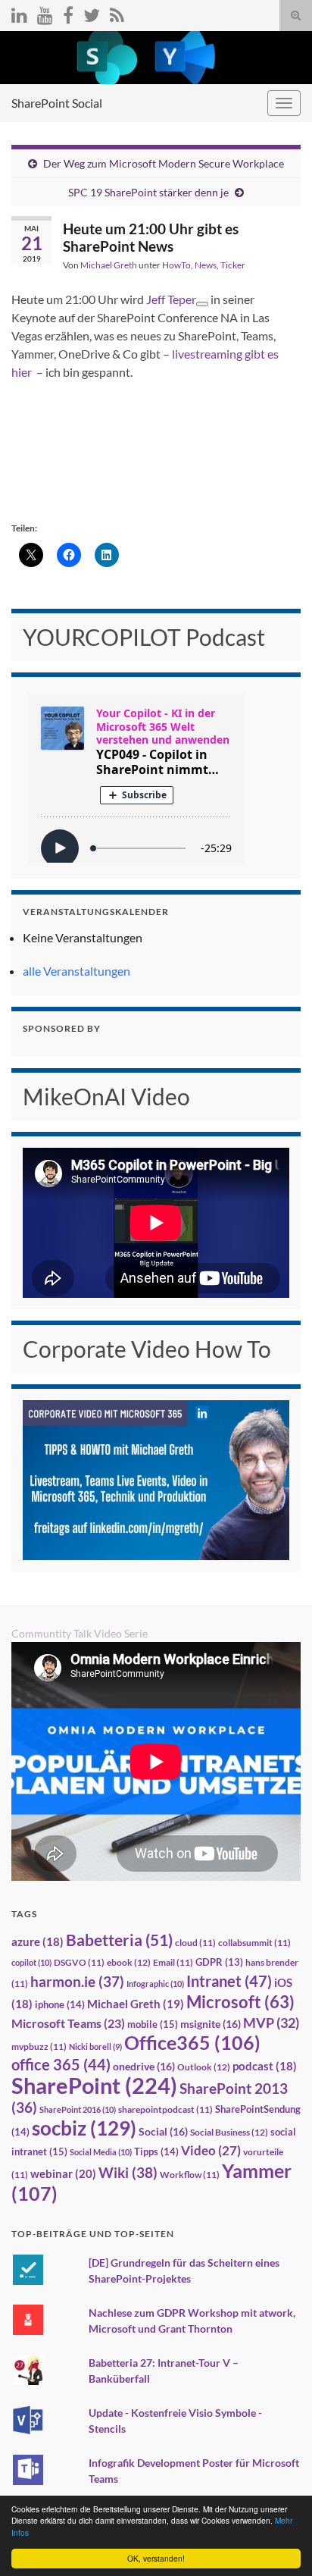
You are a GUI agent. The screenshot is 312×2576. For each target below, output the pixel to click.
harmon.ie (77, 1982)
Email (173, 1962)
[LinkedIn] (19, 13)
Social (163, 2131)
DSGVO (79, 1962)
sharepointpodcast (165, 2109)
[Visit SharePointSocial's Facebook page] (68, 13)
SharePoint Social (57, 103)
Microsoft (240, 2002)
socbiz (84, 2128)
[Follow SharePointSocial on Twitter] (92, 13)
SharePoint (94, 2085)
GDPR (219, 1962)
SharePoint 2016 (78, 2109)
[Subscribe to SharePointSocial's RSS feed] (117, 13)
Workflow (190, 2175)
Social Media (101, 2152)
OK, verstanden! (156, 2558)
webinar (63, 2173)
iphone (60, 2004)
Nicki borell (95, 2046)
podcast (265, 2066)
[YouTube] (45, 13)
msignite (211, 2024)
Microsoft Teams (68, 2023)
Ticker (233, 265)
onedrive (144, 2066)
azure (37, 1942)
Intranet (229, 1981)
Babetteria (119, 1940)
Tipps (156, 2151)
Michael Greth (109, 265)
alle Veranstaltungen (76, 971)
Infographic (155, 1984)
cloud (195, 1943)
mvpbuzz (39, 2046)
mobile (153, 2024)
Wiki (128, 2172)
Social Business (229, 2132)
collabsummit (254, 1943)
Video (211, 2150)
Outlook (204, 2067)
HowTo (176, 265)
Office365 (192, 2042)
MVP (271, 2023)
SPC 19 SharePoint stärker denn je (148, 192)
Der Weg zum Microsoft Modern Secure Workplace (164, 163)
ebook (129, 1962)
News (206, 265)
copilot (31, 1962)
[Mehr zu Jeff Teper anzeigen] (202, 304)
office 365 (61, 2065)
